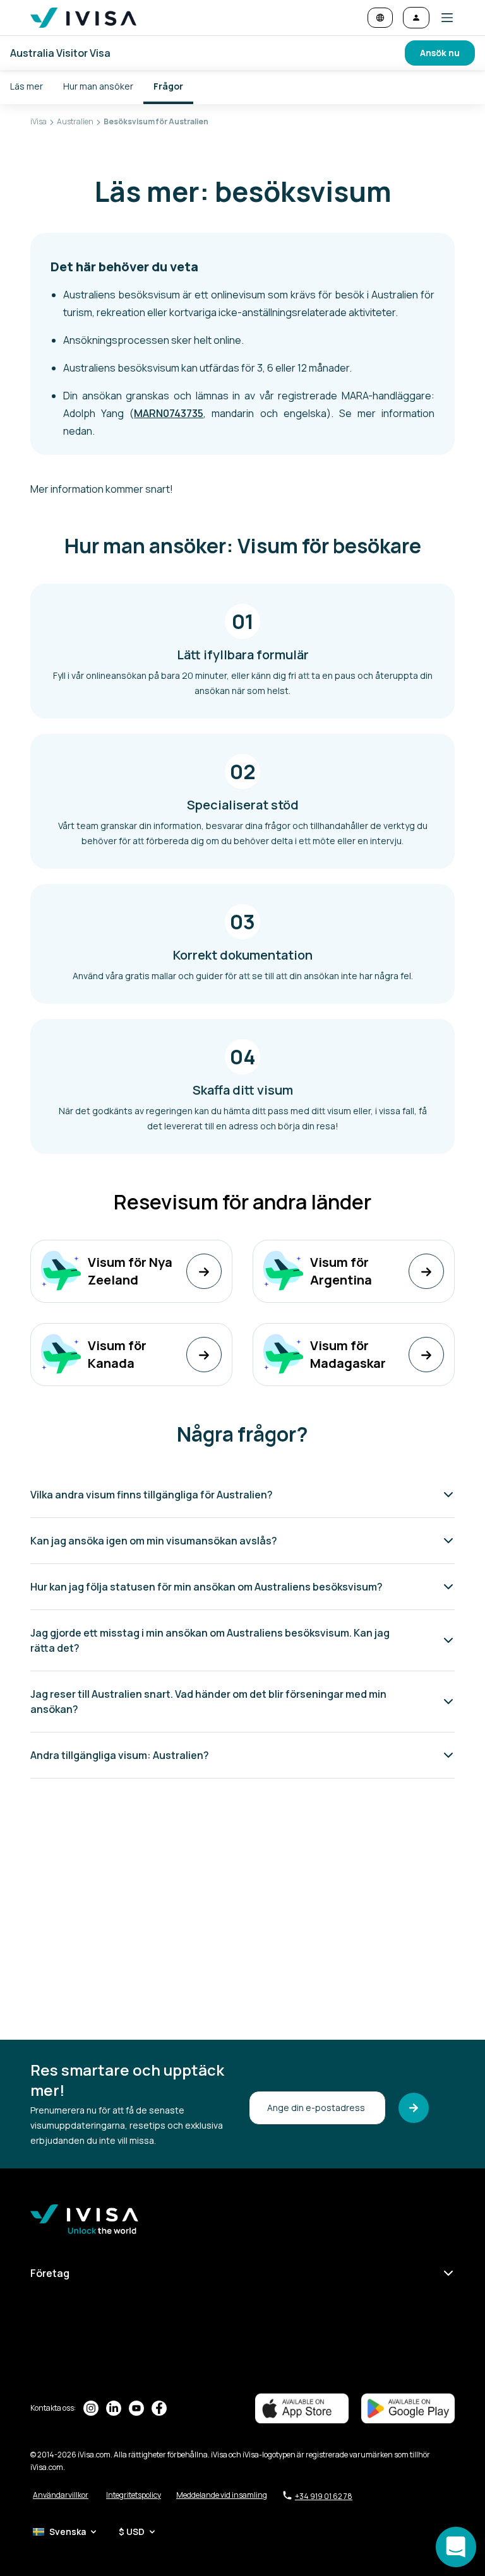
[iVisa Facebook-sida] (159, 2408)
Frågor (168, 86)
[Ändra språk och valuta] (380, 18)
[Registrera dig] (414, 2108)
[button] (442, 18)
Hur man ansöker (98, 86)
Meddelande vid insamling (222, 2495)
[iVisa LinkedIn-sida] (114, 2408)
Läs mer (27, 86)
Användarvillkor (61, 2495)
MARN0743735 (169, 413)
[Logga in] (416, 18)
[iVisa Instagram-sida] (91, 2408)
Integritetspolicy (134, 2495)
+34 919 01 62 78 (324, 2496)
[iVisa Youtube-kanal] (136, 2408)
